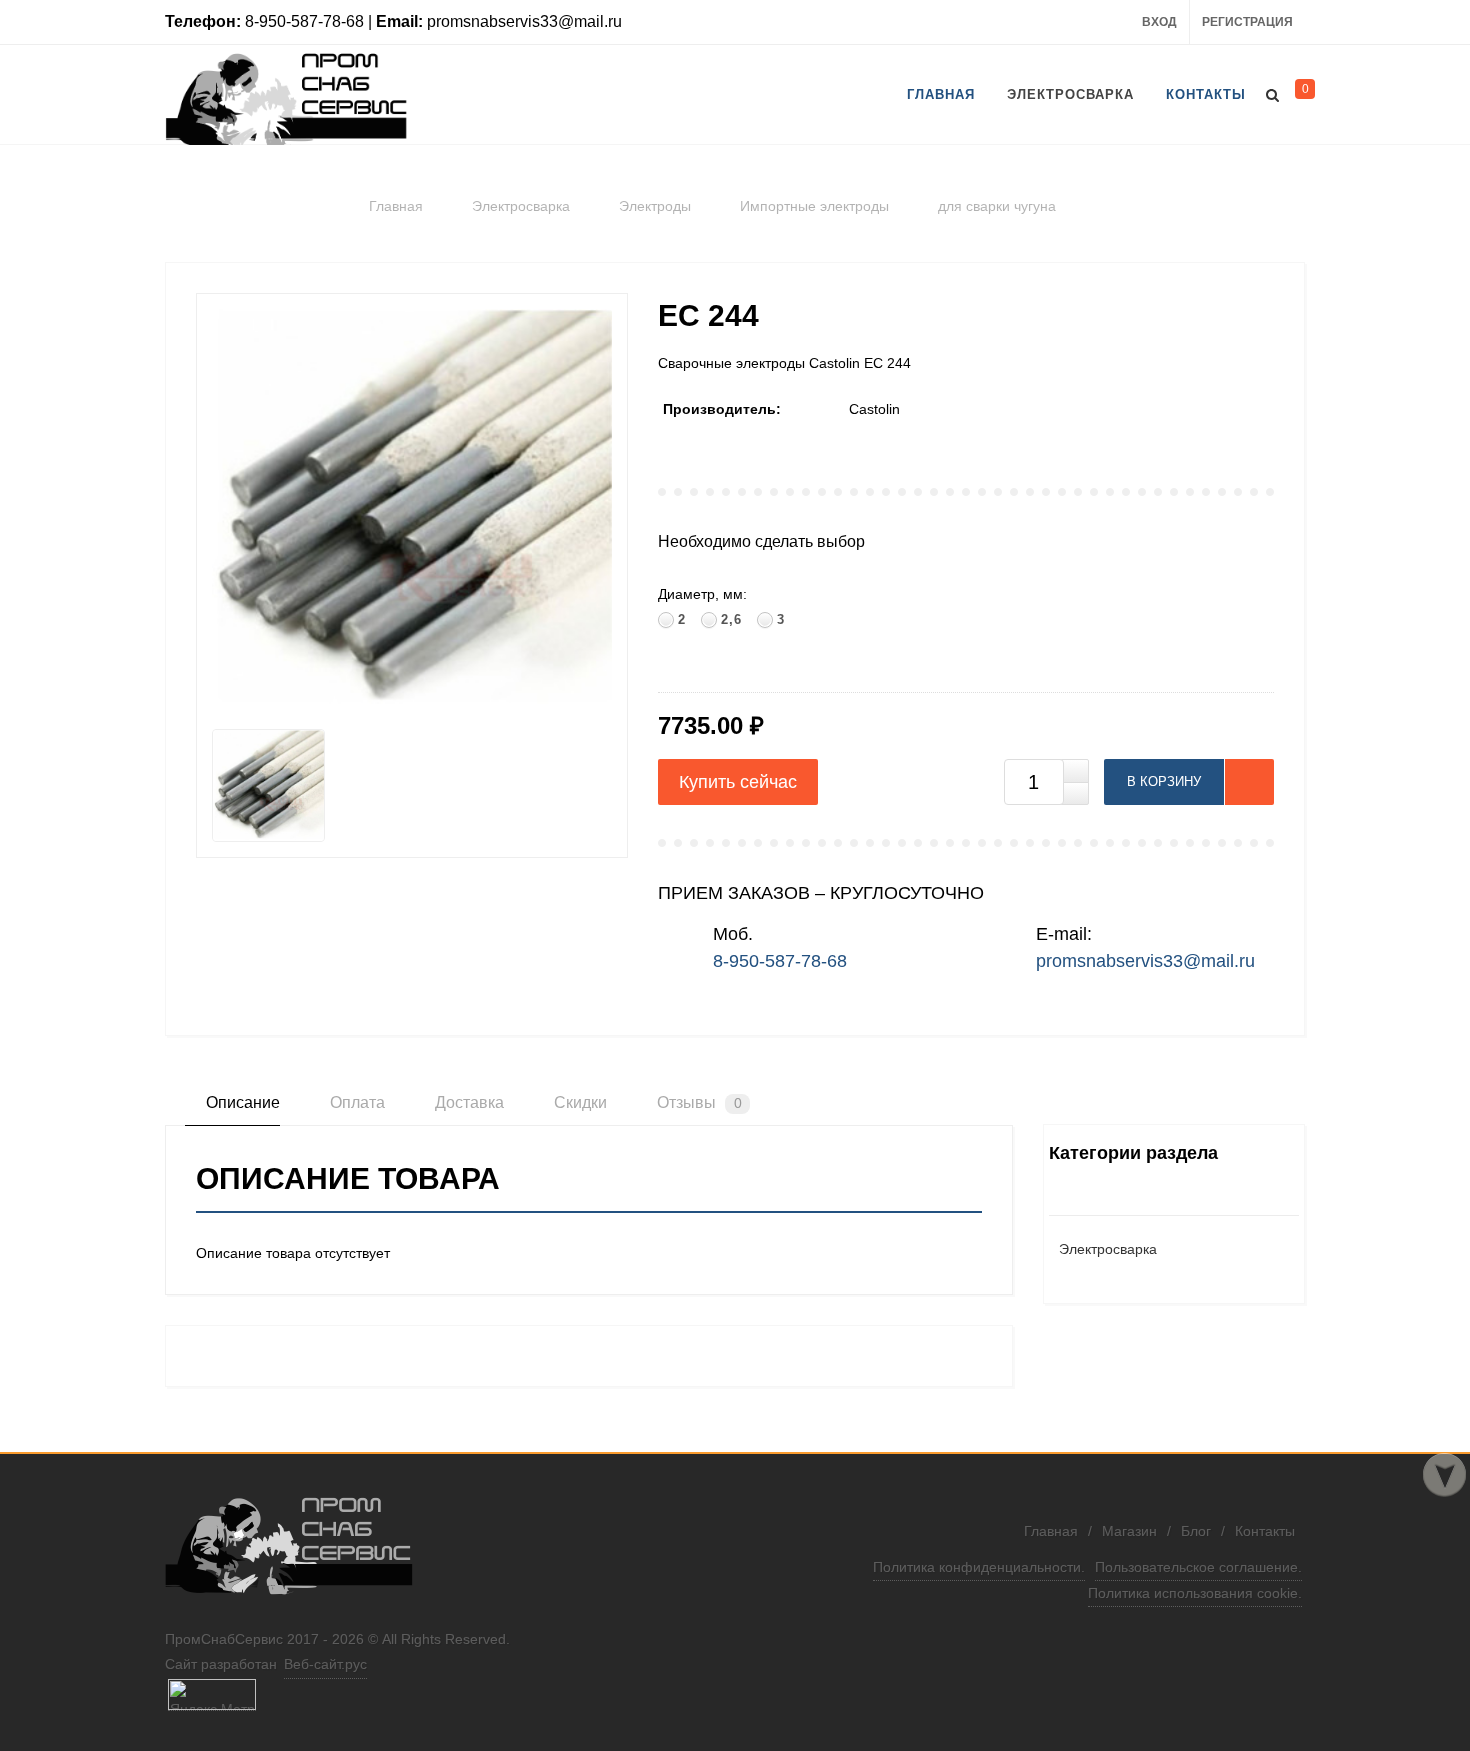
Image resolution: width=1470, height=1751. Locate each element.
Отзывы (697, 1102)
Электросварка (1108, 1249)
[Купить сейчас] (738, 782)
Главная (1051, 1531)
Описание (241, 1102)
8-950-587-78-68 (780, 961)
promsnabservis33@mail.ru (1145, 961)
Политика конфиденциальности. (979, 1567)
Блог (1196, 1531)
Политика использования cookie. (1195, 1593)
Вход (1159, 22)
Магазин (1129, 1531)
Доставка (467, 1102)
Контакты (1265, 1531)
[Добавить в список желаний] (1249, 782)
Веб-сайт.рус (325, 1664)
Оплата (355, 1102)
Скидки (578, 1102)
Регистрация (1247, 22)
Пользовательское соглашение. (1198, 1567)
